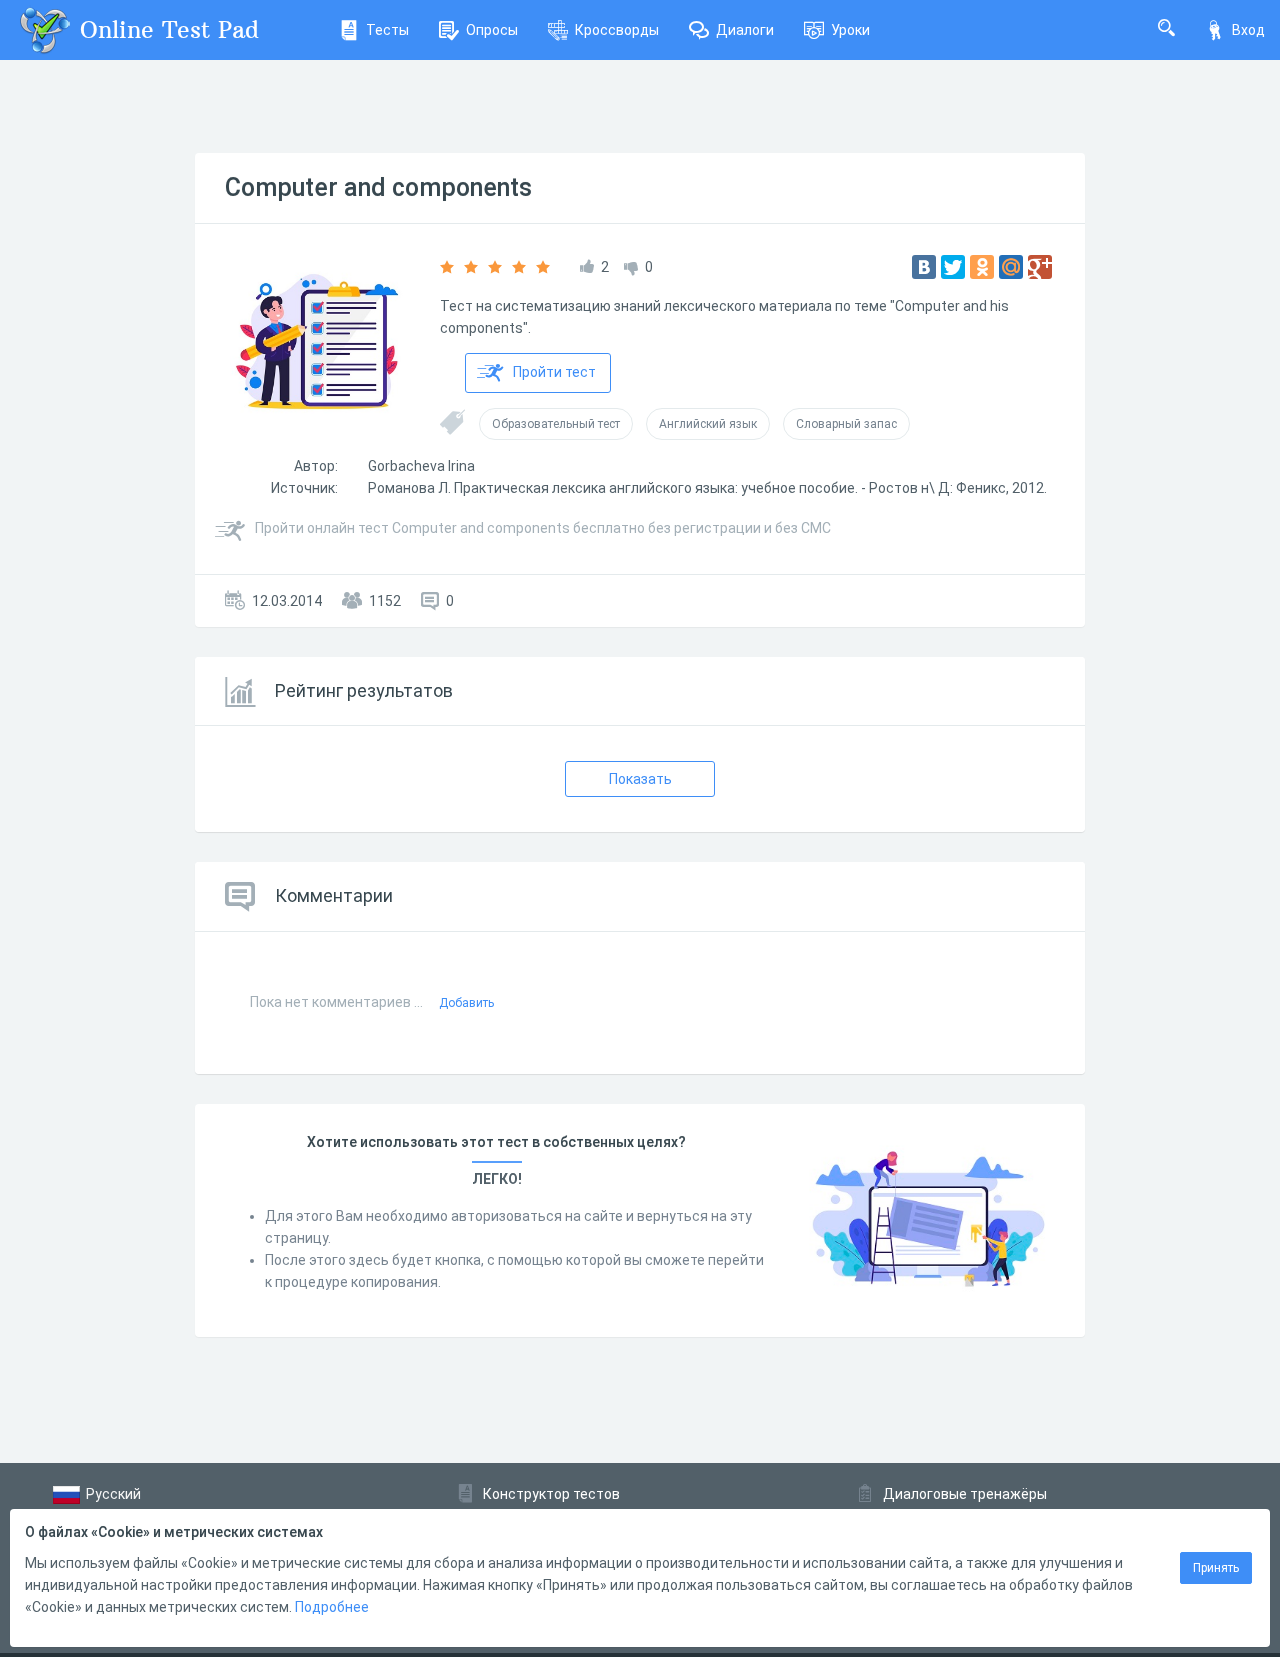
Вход (1248, 30)
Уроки (850, 30)
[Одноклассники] (982, 267)
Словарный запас (846, 424)
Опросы (492, 30)
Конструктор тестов (551, 1494)
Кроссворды (617, 30)
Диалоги (745, 30)
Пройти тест (554, 372)
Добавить (466, 1003)
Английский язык (708, 424)
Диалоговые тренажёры (965, 1494)
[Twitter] (953, 267)
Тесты (387, 30)
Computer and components (378, 187)
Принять (1216, 1568)
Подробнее (332, 1607)
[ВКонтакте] (924, 267)
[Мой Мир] (1011, 267)
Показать (640, 779)
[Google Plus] (1040, 267)
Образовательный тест (556, 424)
